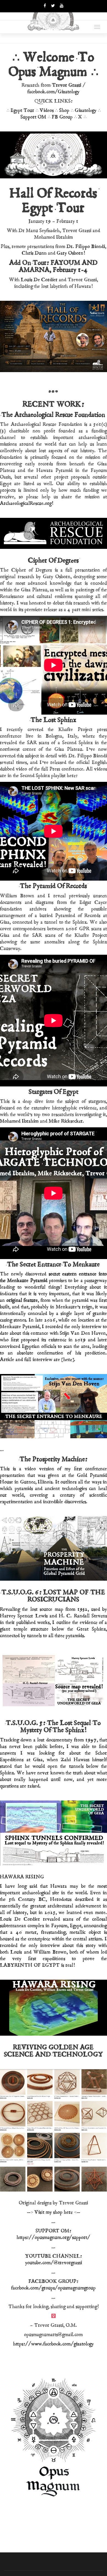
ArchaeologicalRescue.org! (27, 503)
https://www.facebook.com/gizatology (54, 2344)
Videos (47, 110)
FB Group (62, 117)
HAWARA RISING (22, 1877)
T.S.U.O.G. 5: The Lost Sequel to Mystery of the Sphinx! (54, 1727)
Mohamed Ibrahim (19, 1121)
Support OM (33, 117)
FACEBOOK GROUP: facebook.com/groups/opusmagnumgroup (54, 2285)
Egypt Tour (22, 110)
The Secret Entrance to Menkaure (54, 1264)
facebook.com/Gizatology (54, 92)
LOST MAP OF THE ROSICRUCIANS (67, 1596)
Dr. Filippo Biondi (86, 247)
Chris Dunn (34, 253)
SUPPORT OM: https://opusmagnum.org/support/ (54, 2234)
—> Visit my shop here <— (54, 2212)
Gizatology (86, 110)
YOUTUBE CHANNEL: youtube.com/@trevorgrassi (54, 2259)
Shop (64, 110)
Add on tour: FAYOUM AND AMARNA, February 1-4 (54, 266)
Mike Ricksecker (66, 1121)
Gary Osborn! (71, 253)
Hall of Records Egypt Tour (54, 201)
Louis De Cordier (39, 280)
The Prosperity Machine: (54, 1459)
